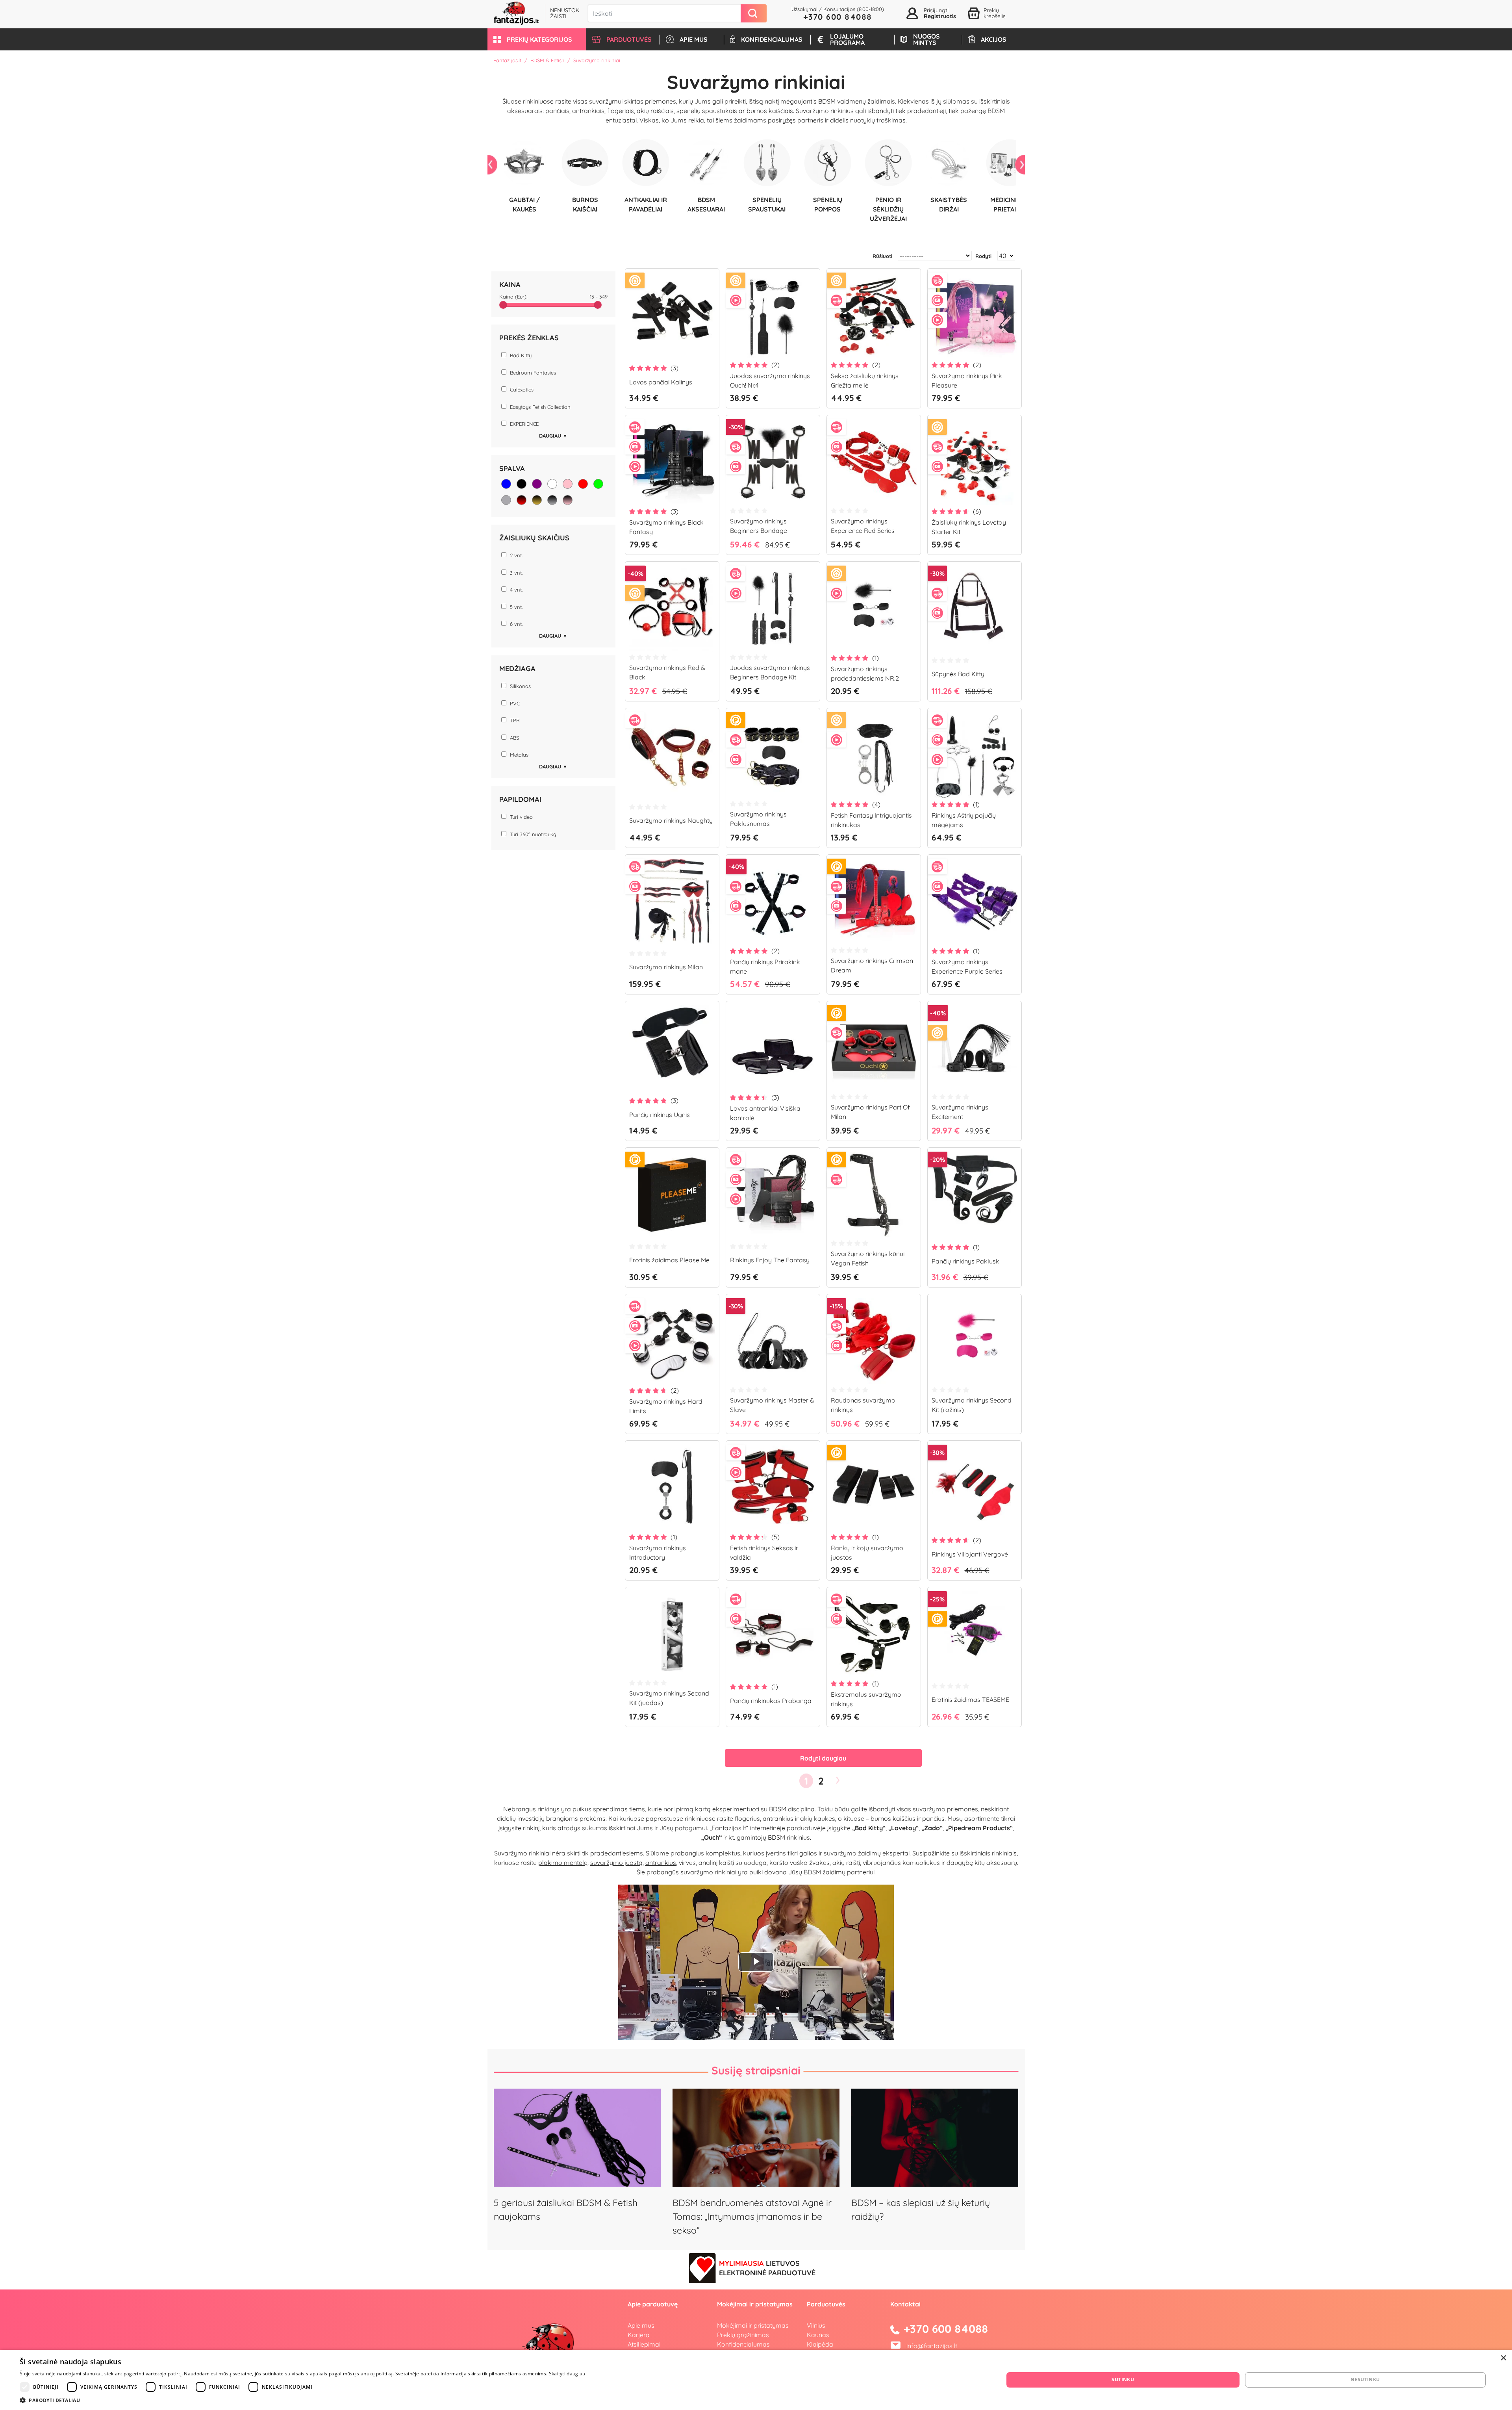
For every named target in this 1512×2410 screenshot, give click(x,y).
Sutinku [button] (1123, 2379)
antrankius (661, 1863)
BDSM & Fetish (547, 60)
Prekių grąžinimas (743, 2335)
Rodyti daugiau (823, 1758)
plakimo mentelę (563, 1863)
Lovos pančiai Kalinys (661, 382)
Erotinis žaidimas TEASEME (970, 1699)
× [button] (1503, 2358)
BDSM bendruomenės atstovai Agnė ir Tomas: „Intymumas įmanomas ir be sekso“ (752, 2216)
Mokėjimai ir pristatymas (753, 2325)
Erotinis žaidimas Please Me (669, 1260)
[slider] (503, 305)
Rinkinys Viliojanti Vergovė (970, 1554)
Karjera (639, 2335)
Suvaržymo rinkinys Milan (666, 967)
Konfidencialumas (743, 2344)
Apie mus (641, 2325)
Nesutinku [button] (1365, 2379)
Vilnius (816, 2325)
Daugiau (553, 436)
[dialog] (756, 2380)
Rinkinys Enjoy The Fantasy (770, 1260)
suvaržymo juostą (616, 1863)
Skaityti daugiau (567, 2374)
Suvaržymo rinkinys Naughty (671, 820)
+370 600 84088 (838, 17)
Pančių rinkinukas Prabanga (771, 1701)
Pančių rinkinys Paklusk (965, 1261)
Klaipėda (820, 2344)
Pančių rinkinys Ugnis (660, 1115)
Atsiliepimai (644, 2344)
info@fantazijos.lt (932, 2346)
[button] (537, 39)
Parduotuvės (826, 2304)
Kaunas (818, 2335)
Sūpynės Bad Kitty (958, 674)
